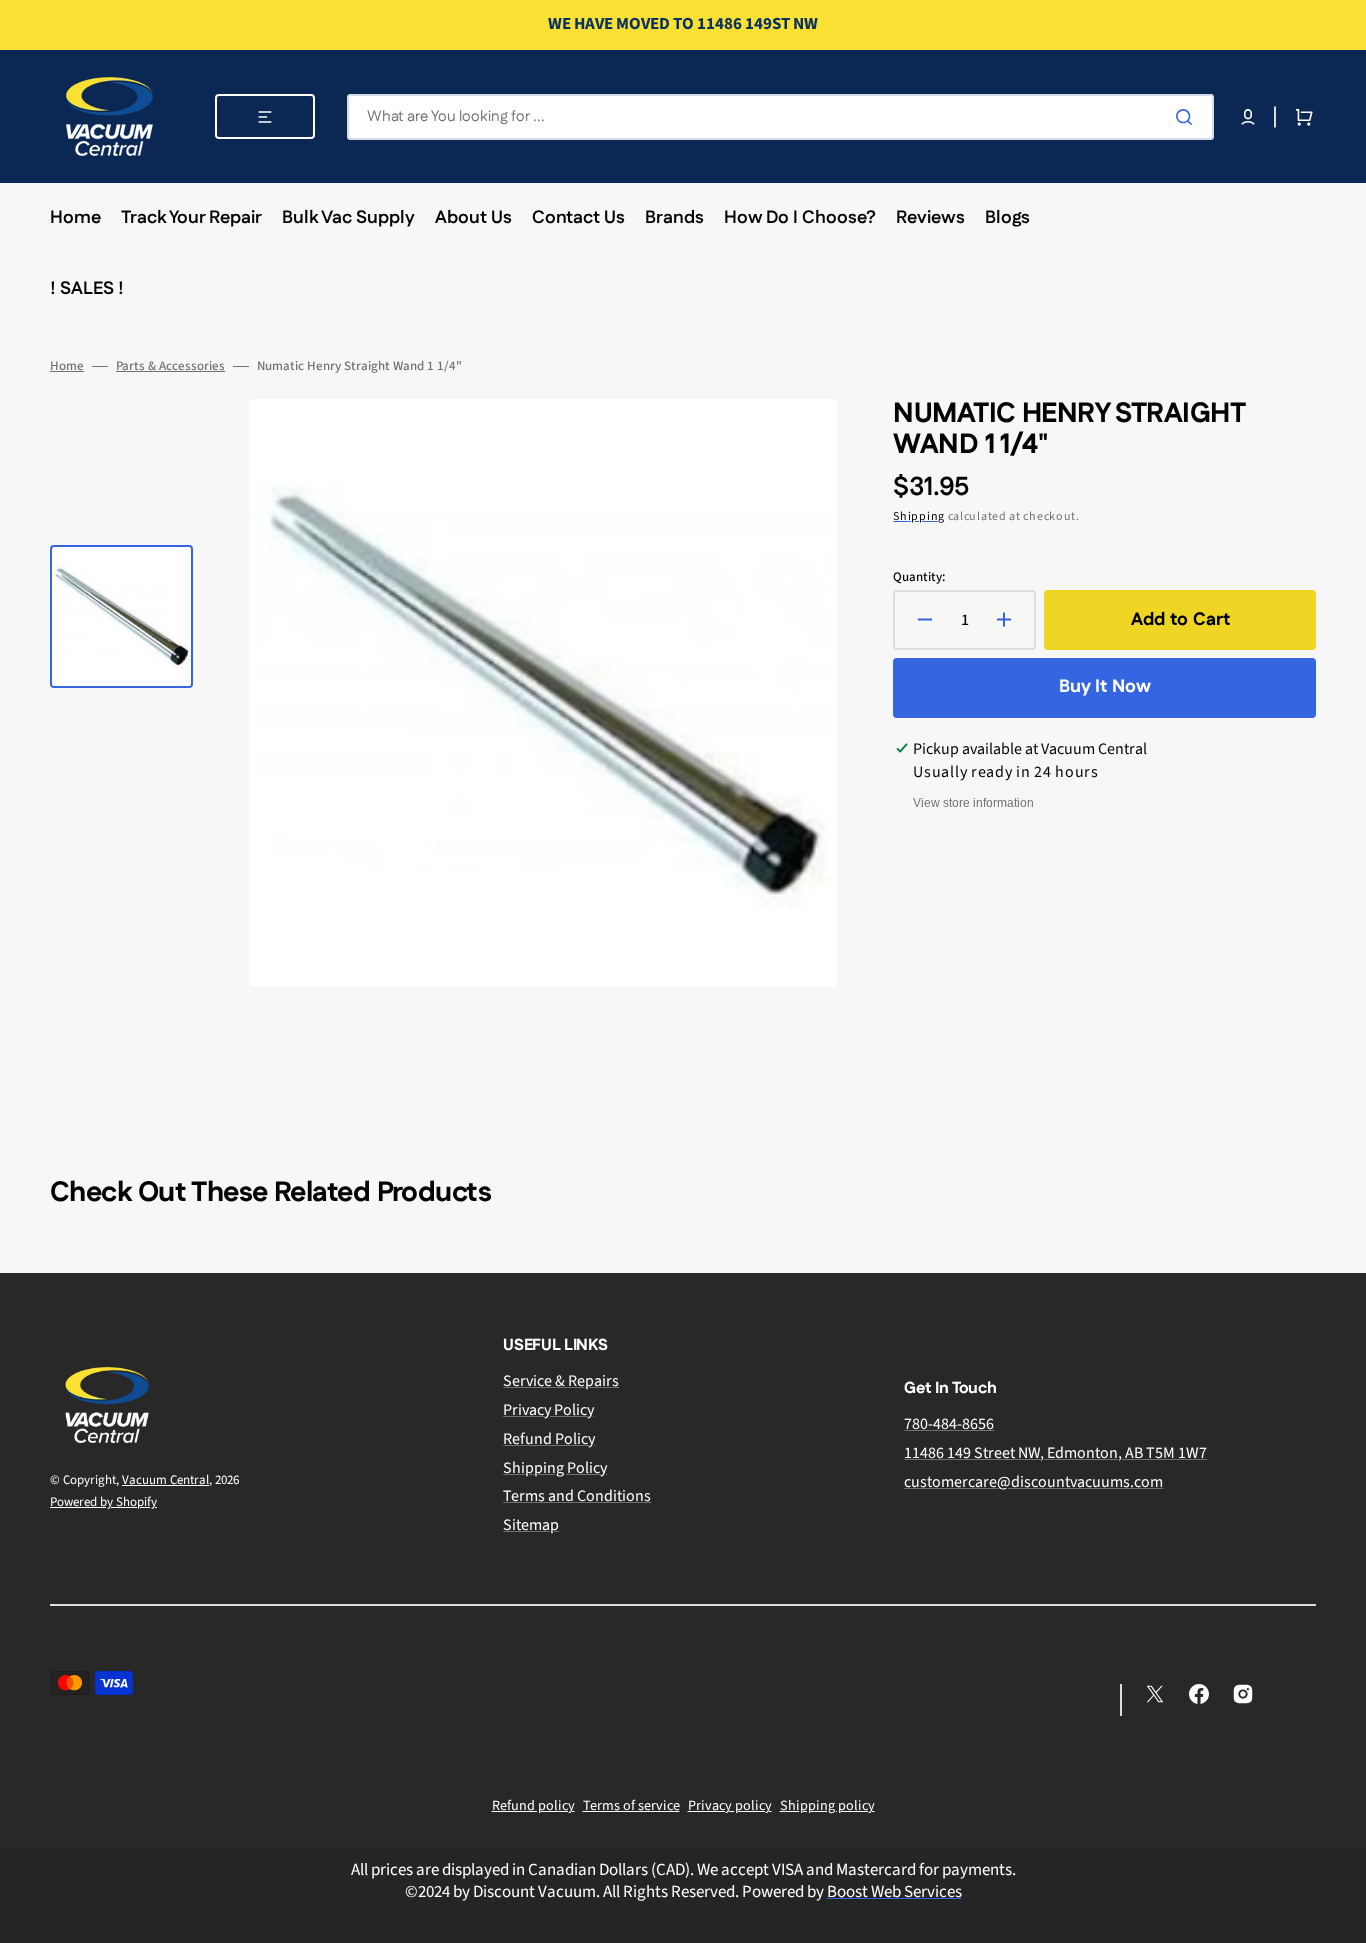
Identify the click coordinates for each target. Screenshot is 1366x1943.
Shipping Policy (555, 1468)
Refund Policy (549, 1439)
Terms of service (631, 1806)
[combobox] (780, 117)
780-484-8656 (949, 1424)
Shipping (919, 516)
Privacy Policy (548, 1410)
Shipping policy (827, 1806)
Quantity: (919, 577)
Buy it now (1105, 687)
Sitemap (531, 1525)
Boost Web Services (894, 1892)
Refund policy (533, 1806)
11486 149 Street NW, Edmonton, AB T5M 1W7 (1055, 1453)
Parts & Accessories (170, 366)
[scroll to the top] (1340, 1917)
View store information (973, 803)
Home (67, 366)
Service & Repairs (561, 1381)
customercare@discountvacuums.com (1033, 1482)
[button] (1248, 117)
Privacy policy (730, 1806)
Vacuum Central (165, 1480)
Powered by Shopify (103, 1502)
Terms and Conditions (577, 1496)
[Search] (1188, 117)
